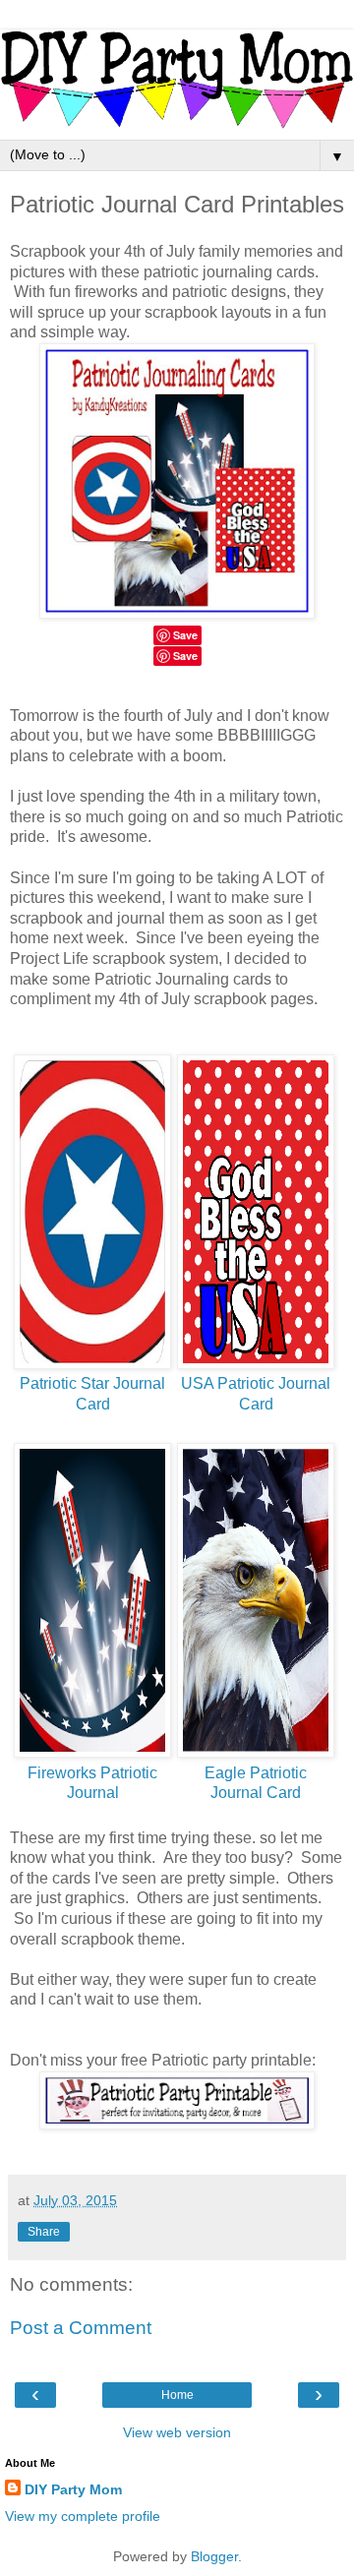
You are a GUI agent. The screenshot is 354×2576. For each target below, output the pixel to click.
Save (185, 656)
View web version (177, 2432)
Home (177, 2395)
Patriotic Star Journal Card (92, 1394)
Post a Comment (81, 2328)
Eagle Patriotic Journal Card (256, 1783)
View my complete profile (83, 2516)
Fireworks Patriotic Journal (92, 1783)
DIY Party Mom (73, 2489)
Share (44, 2232)
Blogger (214, 2556)
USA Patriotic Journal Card (256, 1394)
